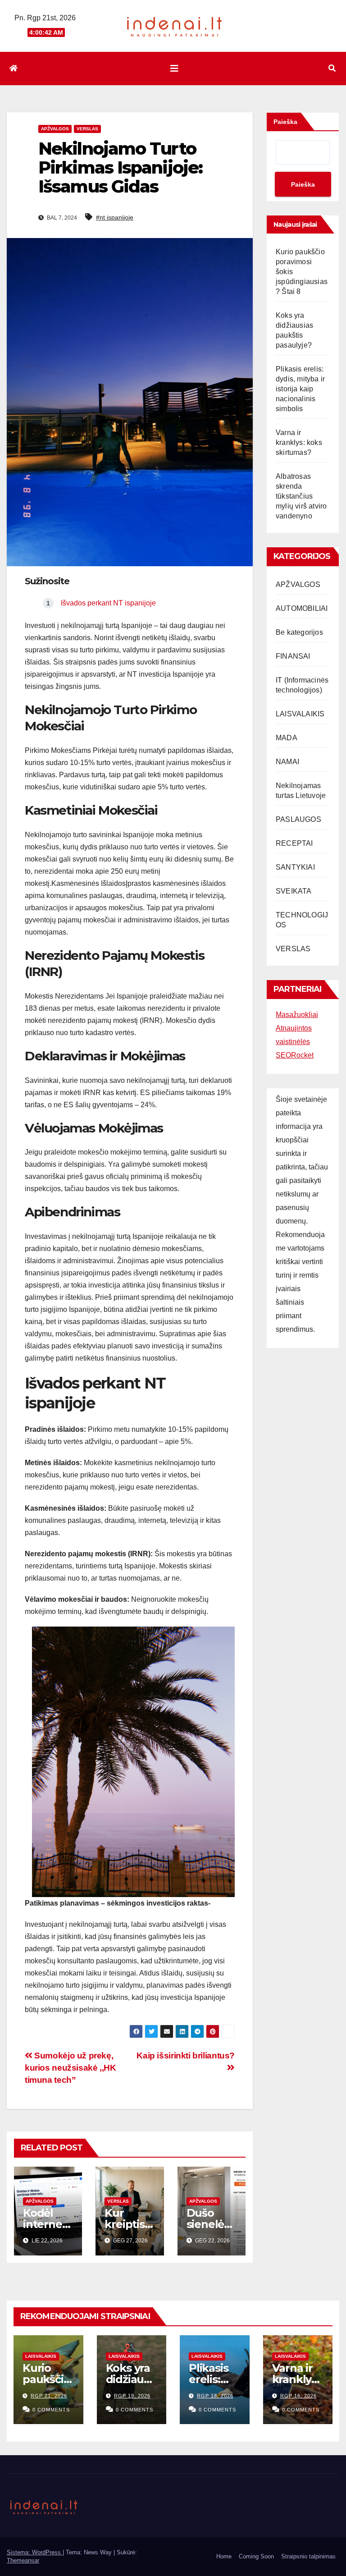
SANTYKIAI (295, 867)
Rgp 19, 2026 (132, 2396)
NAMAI (287, 762)
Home (224, 2556)
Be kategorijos (299, 632)
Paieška (285, 122)
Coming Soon (256, 2556)
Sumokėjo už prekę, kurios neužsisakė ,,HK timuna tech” (71, 2068)
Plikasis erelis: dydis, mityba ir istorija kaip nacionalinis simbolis (300, 389)
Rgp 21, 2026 (49, 2396)
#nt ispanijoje (115, 217)
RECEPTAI (294, 843)
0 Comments (51, 2410)
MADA (287, 738)
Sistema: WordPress (35, 2552)
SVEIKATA (294, 891)
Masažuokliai (297, 1015)
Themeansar (23, 2560)
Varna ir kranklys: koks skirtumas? (299, 442)
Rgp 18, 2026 (215, 2396)
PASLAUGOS (298, 819)
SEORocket (295, 1055)
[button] (332, 68)
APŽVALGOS (55, 129)
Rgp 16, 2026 (298, 2396)
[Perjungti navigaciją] (174, 69)
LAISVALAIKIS (300, 714)
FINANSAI (293, 656)
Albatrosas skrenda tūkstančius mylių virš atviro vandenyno (301, 496)
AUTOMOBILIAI (302, 608)
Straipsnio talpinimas (308, 2556)
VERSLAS (87, 129)
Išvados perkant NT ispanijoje (108, 603)
